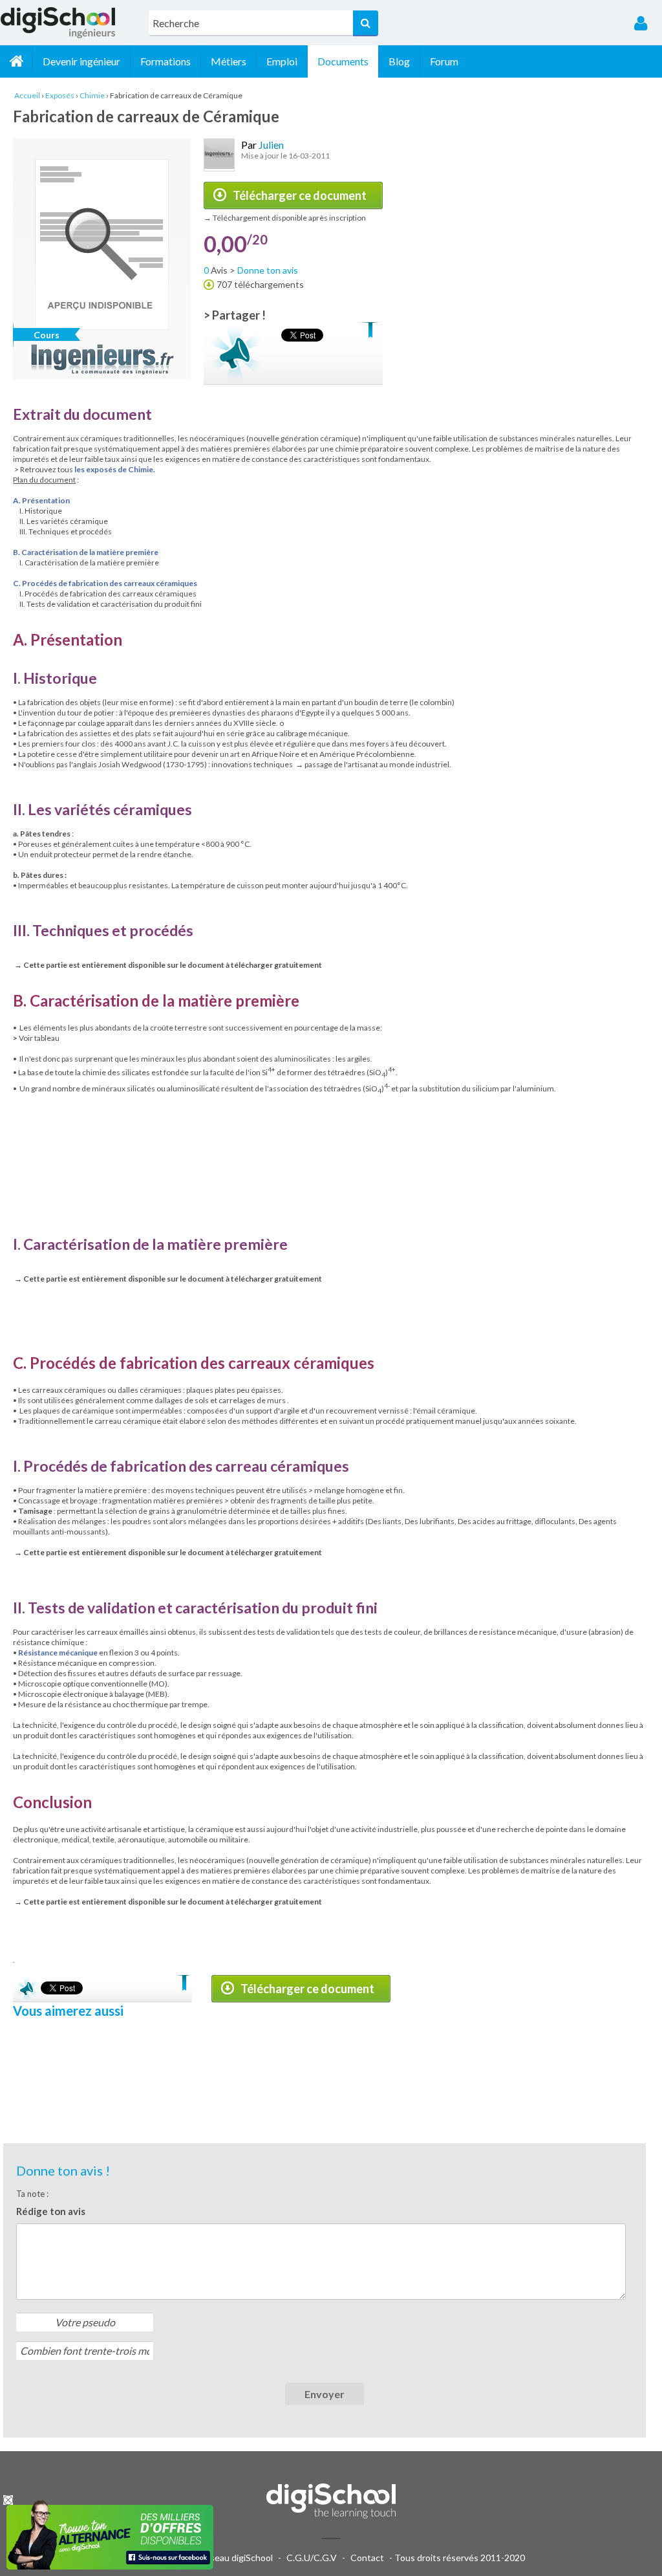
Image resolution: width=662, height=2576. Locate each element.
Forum (444, 61)
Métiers (229, 61)
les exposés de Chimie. (115, 469)
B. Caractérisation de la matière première (86, 552)
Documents (343, 61)
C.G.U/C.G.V (312, 2558)
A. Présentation (41, 500)
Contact (367, 2558)
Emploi (282, 61)
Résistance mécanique (58, 1653)
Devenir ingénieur (81, 61)
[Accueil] (16, 61)
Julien (271, 145)
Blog (399, 61)
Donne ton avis (268, 270)
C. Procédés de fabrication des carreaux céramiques (105, 583)
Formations (165, 61)
